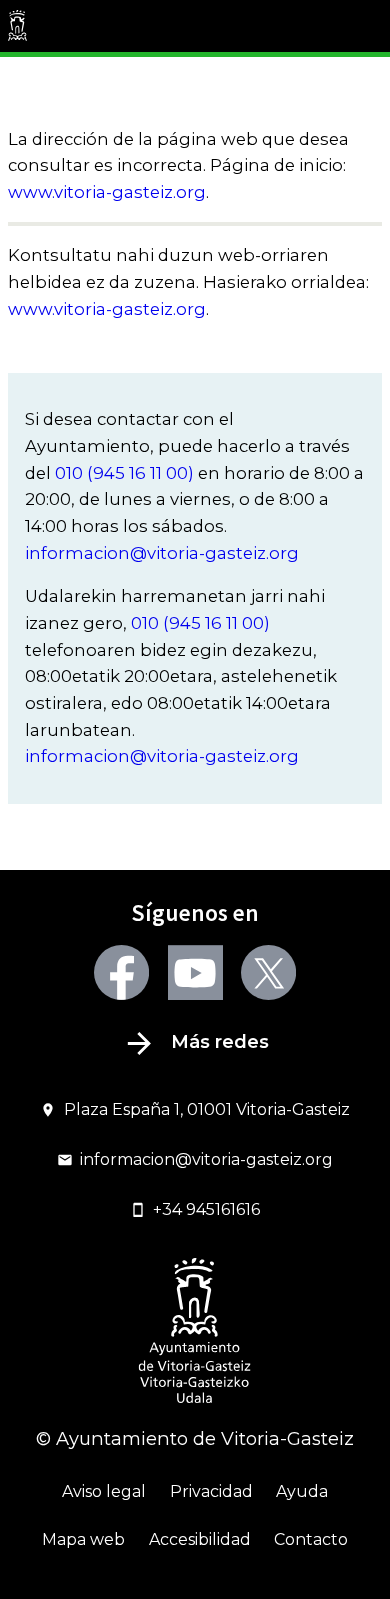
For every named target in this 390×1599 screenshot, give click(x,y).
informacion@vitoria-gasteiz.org (162, 553)
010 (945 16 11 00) (124, 473)
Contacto (311, 1539)
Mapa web (83, 1539)
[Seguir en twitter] (268, 972)
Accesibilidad (200, 1539)
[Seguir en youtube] (195, 972)
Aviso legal (104, 1491)
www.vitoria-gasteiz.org (107, 192)
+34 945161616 (206, 1209)
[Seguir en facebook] (121, 972)
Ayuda (302, 1491)
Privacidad (211, 1491)
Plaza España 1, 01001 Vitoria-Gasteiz (207, 1109)
